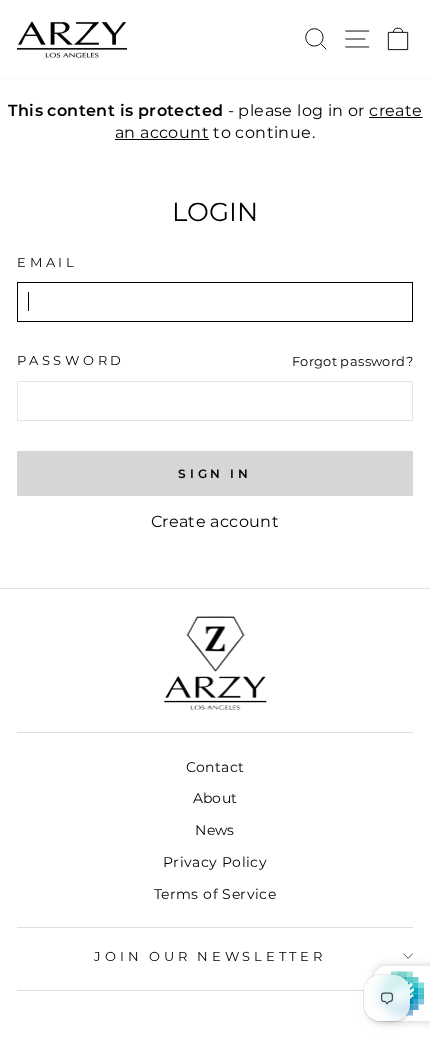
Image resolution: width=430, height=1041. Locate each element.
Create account (215, 521)
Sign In (214, 473)
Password (71, 360)
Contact (215, 767)
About (215, 798)
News (215, 830)
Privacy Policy (215, 862)
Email (47, 262)
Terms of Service (215, 894)
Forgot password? (352, 361)
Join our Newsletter (209, 956)
